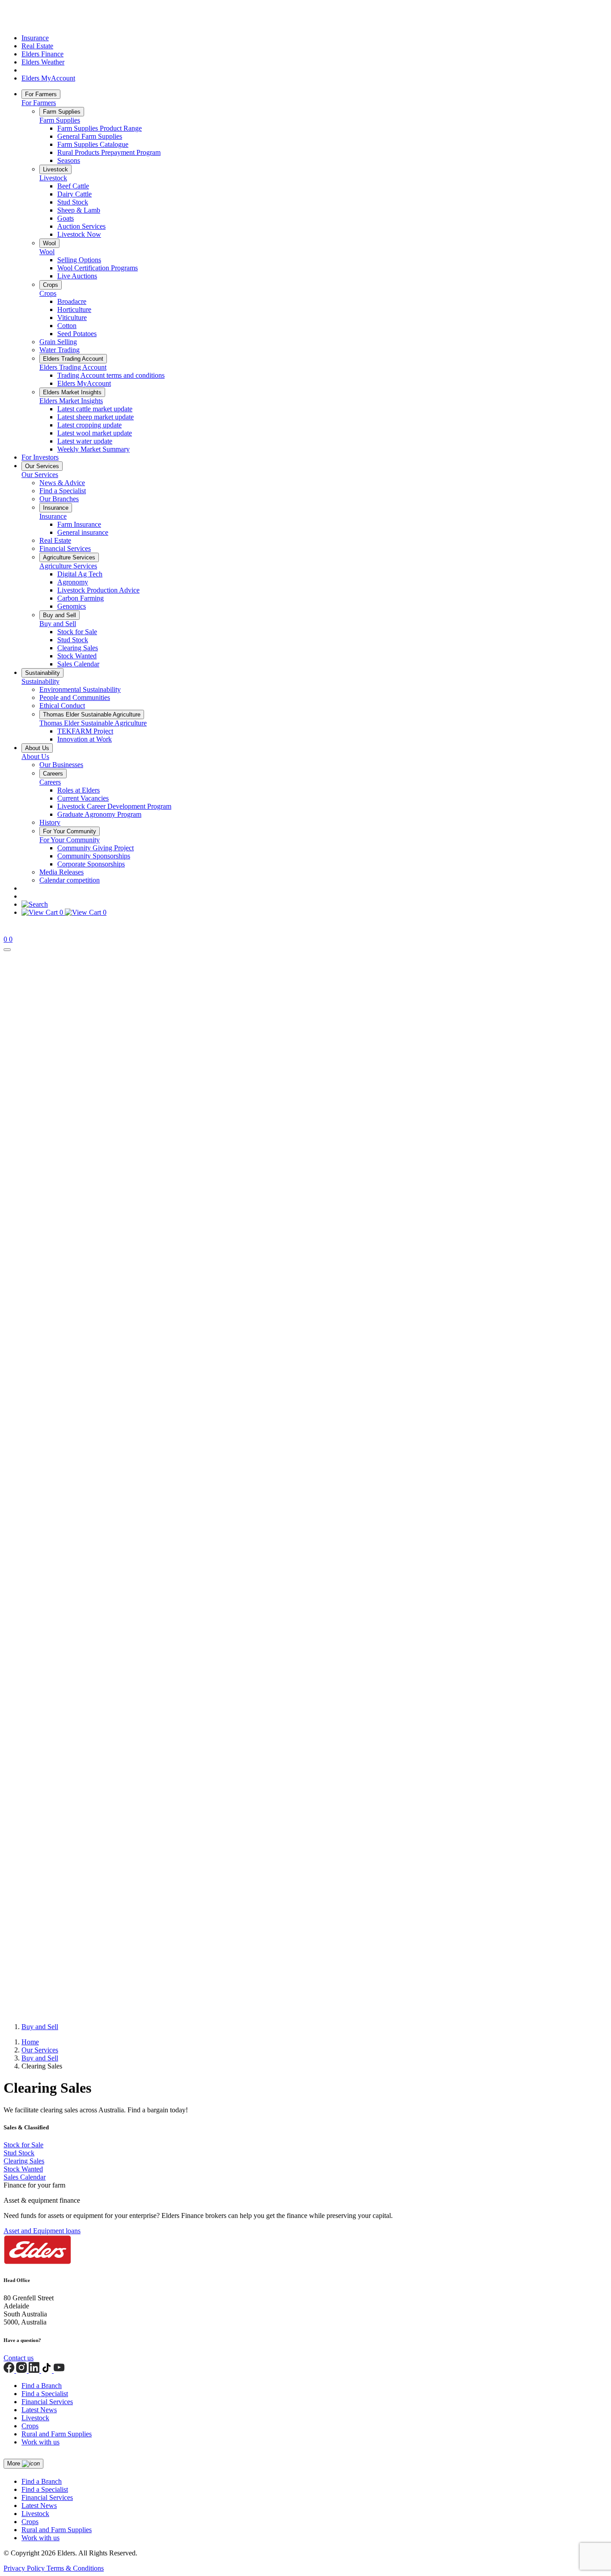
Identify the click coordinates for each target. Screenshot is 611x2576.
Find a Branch (42, 2386)
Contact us (19, 2358)
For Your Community (70, 831)
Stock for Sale (77, 632)
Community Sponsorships (94, 856)
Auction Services (81, 226)
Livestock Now (79, 234)
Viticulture (72, 318)
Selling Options (79, 260)
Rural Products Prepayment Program (109, 152)
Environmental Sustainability (80, 689)
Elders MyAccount (48, 78)
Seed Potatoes (77, 334)
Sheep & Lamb (79, 210)
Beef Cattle (73, 186)
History (50, 822)
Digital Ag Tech (80, 574)
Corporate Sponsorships (91, 864)
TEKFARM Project (85, 731)
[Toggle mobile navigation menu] (7, 950)
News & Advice (62, 483)
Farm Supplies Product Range (100, 128)
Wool (49, 243)
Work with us (40, 2442)
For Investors (40, 457)
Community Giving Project (95, 848)
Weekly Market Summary (93, 449)
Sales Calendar (78, 664)
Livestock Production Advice (98, 590)
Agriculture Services (69, 557)
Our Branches (59, 499)
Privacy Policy (25, 2568)
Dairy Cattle (74, 194)
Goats (66, 218)
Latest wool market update (95, 433)
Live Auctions (77, 276)
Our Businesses (61, 765)
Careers (53, 774)
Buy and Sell (59, 615)
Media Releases (62, 872)
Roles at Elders (78, 790)
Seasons (69, 160)
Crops (51, 285)
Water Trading (59, 350)
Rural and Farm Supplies (57, 2434)
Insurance (35, 38)
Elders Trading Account (73, 359)
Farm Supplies (62, 112)
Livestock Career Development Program (114, 806)
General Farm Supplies (90, 136)
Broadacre (72, 301)
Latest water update (85, 441)
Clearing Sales (78, 648)
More (15, 2463)
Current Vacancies (83, 798)
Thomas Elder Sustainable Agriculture (92, 714)
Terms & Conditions (75, 2568)
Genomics (72, 606)
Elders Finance (42, 54)
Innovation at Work (85, 739)
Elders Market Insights (72, 392)
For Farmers (41, 94)
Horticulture (74, 309)
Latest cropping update (89, 425)
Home (30, 2042)
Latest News (39, 2410)
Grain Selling (58, 342)
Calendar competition (70, 880)
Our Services (42, 466)
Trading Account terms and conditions (111, 375)
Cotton (67, 326)
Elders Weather (43, 62)
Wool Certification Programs (98, 268)
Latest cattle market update (95, 409)
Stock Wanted (77, 656)
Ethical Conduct (62, 706)
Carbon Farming (81, 598)
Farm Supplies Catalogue (93, 144)
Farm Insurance (79, 524)
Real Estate (37, 46)
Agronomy (73, 582)
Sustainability (42, 673)
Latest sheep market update (95, 417)
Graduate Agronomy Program (99, 814)
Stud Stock (73, 202)
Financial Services (65, 548)
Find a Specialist (63, 491)
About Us (37, 748)
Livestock (55, 169)
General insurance (83, 532)
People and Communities (75, 697)
